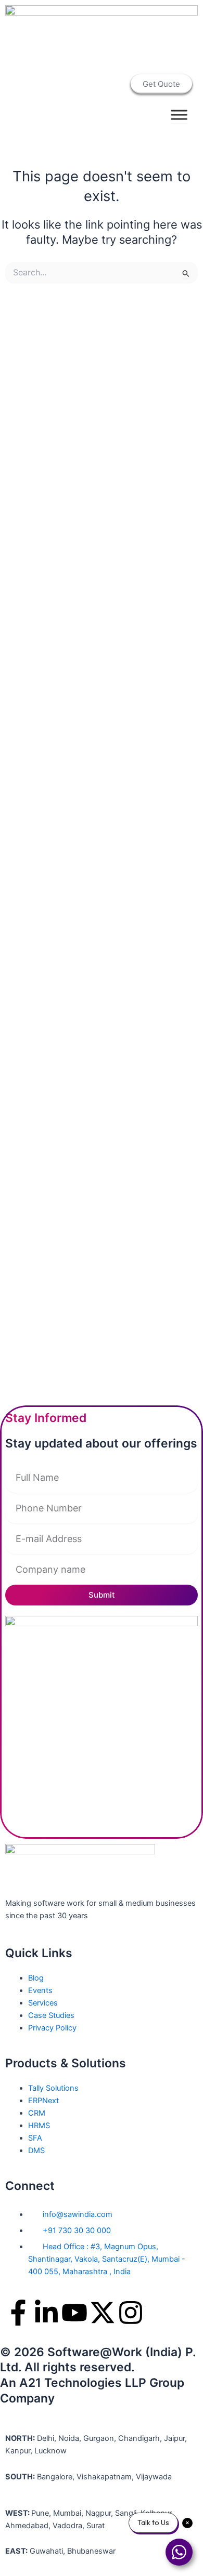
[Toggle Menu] (179, 115)
